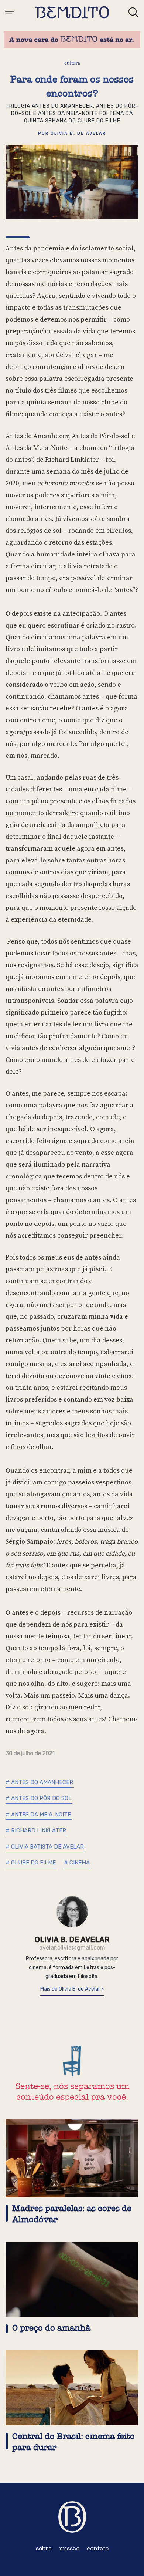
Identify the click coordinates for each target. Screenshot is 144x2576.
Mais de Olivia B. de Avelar (71, 1989)
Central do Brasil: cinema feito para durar (73, 2442)
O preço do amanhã (51, 2328)
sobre (44, 2549)
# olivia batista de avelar (45, 1847)
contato (98, 2549)
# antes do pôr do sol (39, 1798)
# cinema (77, 1863)
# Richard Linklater (36, 1830)
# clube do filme (31, 1863)
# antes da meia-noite (38, 1815)
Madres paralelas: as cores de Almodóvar (72, 2214)
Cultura (72, 63)
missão (69, 2549)
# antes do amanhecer (39, 1782)
